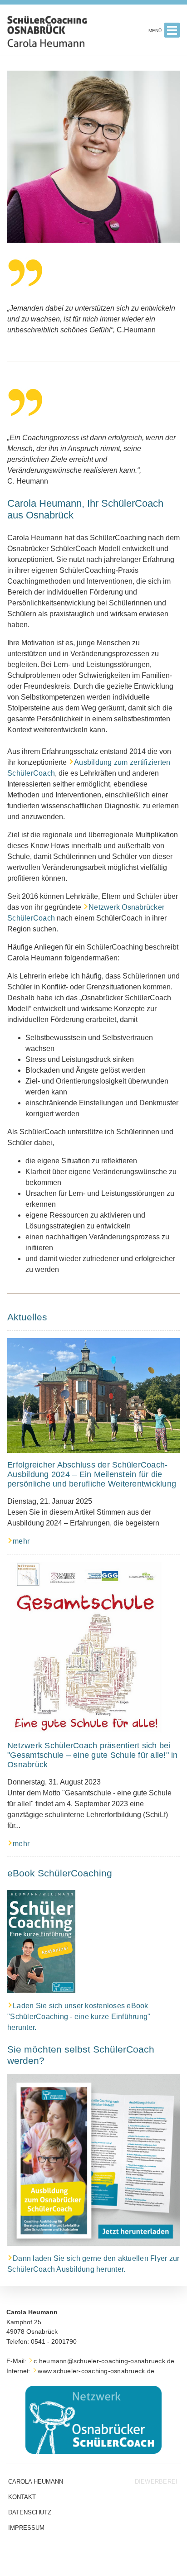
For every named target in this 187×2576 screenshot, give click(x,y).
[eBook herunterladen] (41, 1942)
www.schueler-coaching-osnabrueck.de (96, 2371)
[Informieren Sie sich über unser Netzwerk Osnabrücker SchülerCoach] (93, 2420)
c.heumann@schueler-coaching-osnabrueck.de (104, 2361)
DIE (156, 2482)
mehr (21, 1541)
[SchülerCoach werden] (93, 2160)
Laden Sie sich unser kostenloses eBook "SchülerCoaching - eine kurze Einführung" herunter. (79, 2017)
